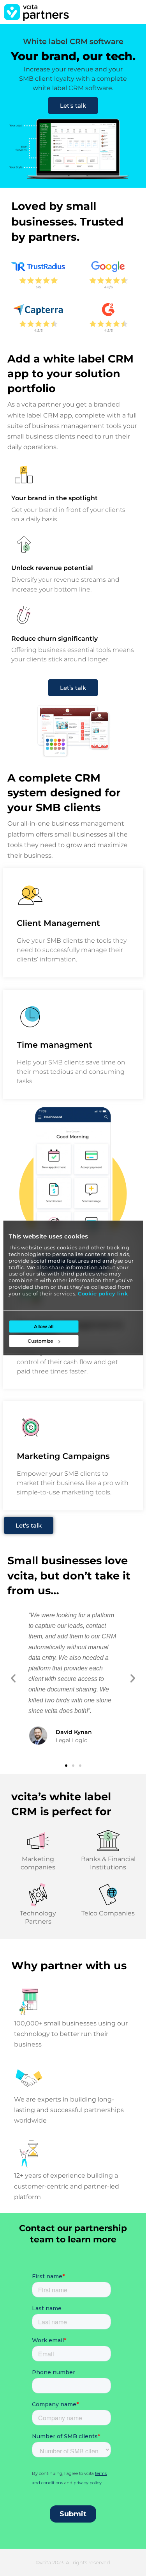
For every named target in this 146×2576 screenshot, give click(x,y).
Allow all (44, 1327)
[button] (13, 1678)
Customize (40, 1341)
